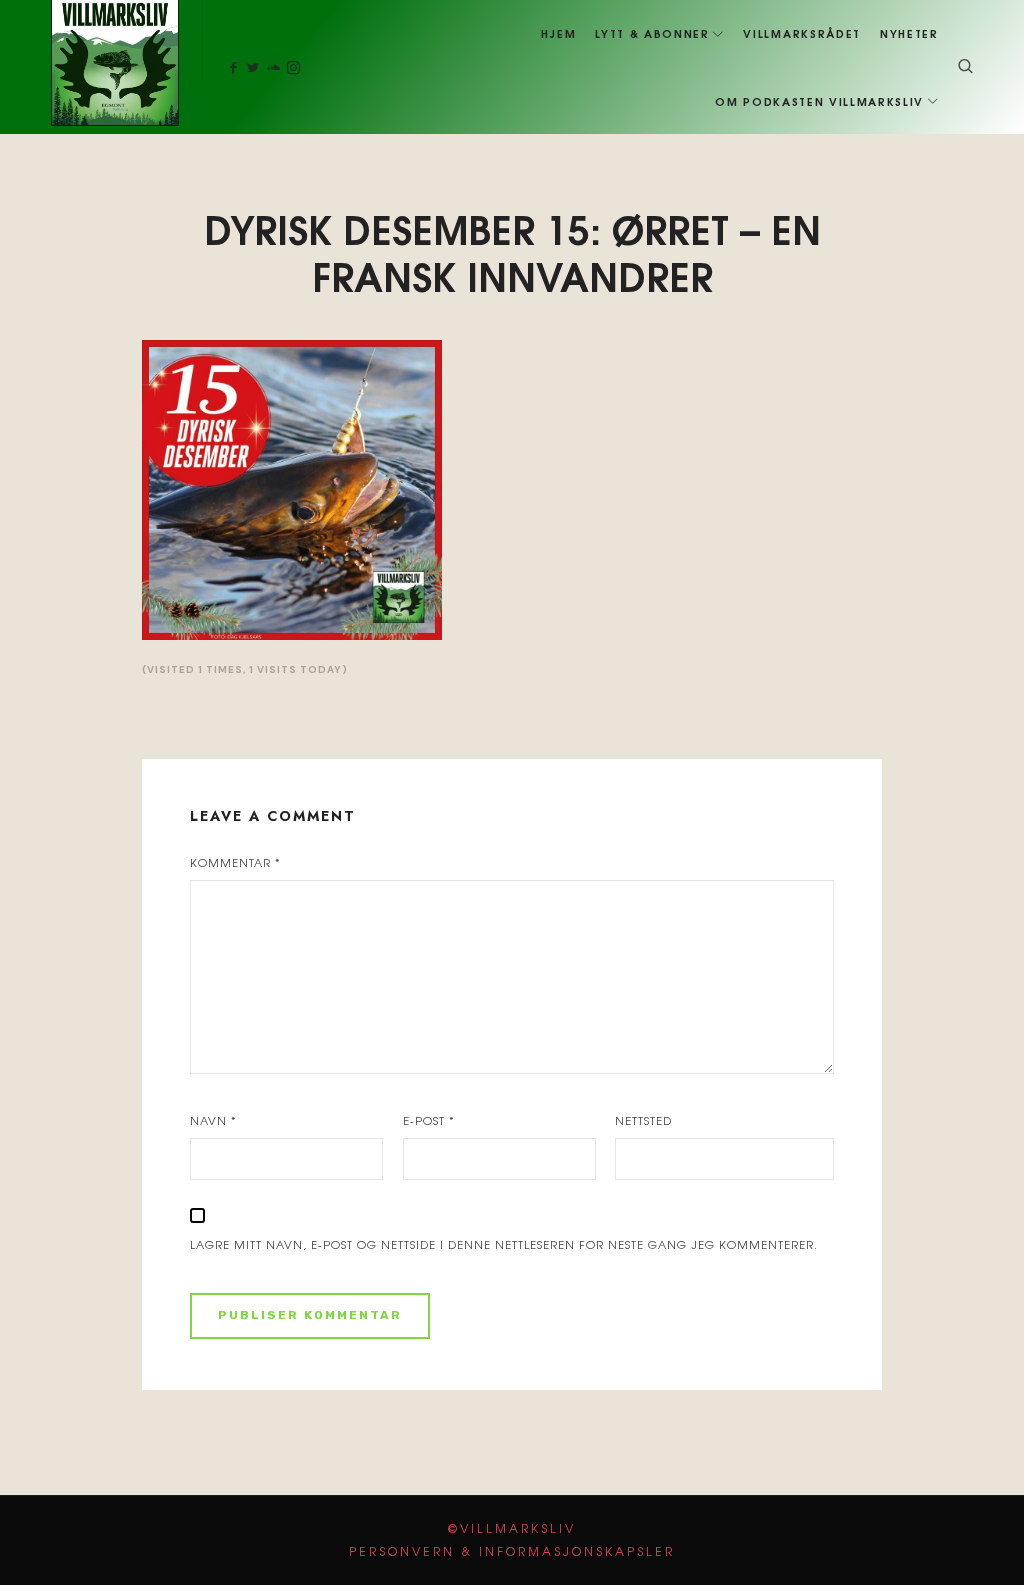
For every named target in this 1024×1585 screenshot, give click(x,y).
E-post (429, 1120)
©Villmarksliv (512, 1528)
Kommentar (235, 862)
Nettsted (643, 1120)
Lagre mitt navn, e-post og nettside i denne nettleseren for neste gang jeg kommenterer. (504, 1244)
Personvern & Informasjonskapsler (512, 1551)
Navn (213, 1120)
